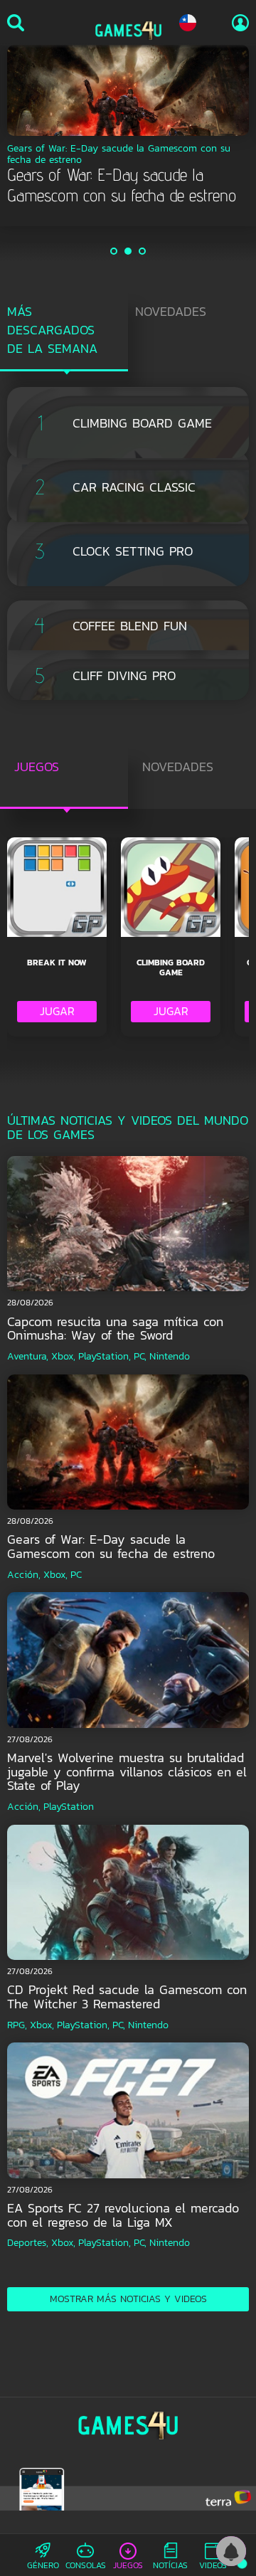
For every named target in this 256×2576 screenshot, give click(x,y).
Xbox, (63, 1356)
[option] (128, 126)
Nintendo (170, 1356)
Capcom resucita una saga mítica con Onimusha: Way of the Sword (115, 1329)
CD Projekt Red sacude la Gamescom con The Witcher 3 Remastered (127, 1997)
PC (76, 1575)
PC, (140, 1356)
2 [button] (129, 251)
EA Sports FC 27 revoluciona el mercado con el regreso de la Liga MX (123, 2215)
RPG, (17, 2025)
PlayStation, (105, 1356)
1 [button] (114, 251)
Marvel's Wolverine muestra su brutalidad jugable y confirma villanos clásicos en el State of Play (127, 1772)
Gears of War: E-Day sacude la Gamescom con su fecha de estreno (111, 1546)
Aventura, (28, 1356)
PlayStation (69, 1807)
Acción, (24, 1575)
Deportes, (28, 2243)
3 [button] (143, 251)
